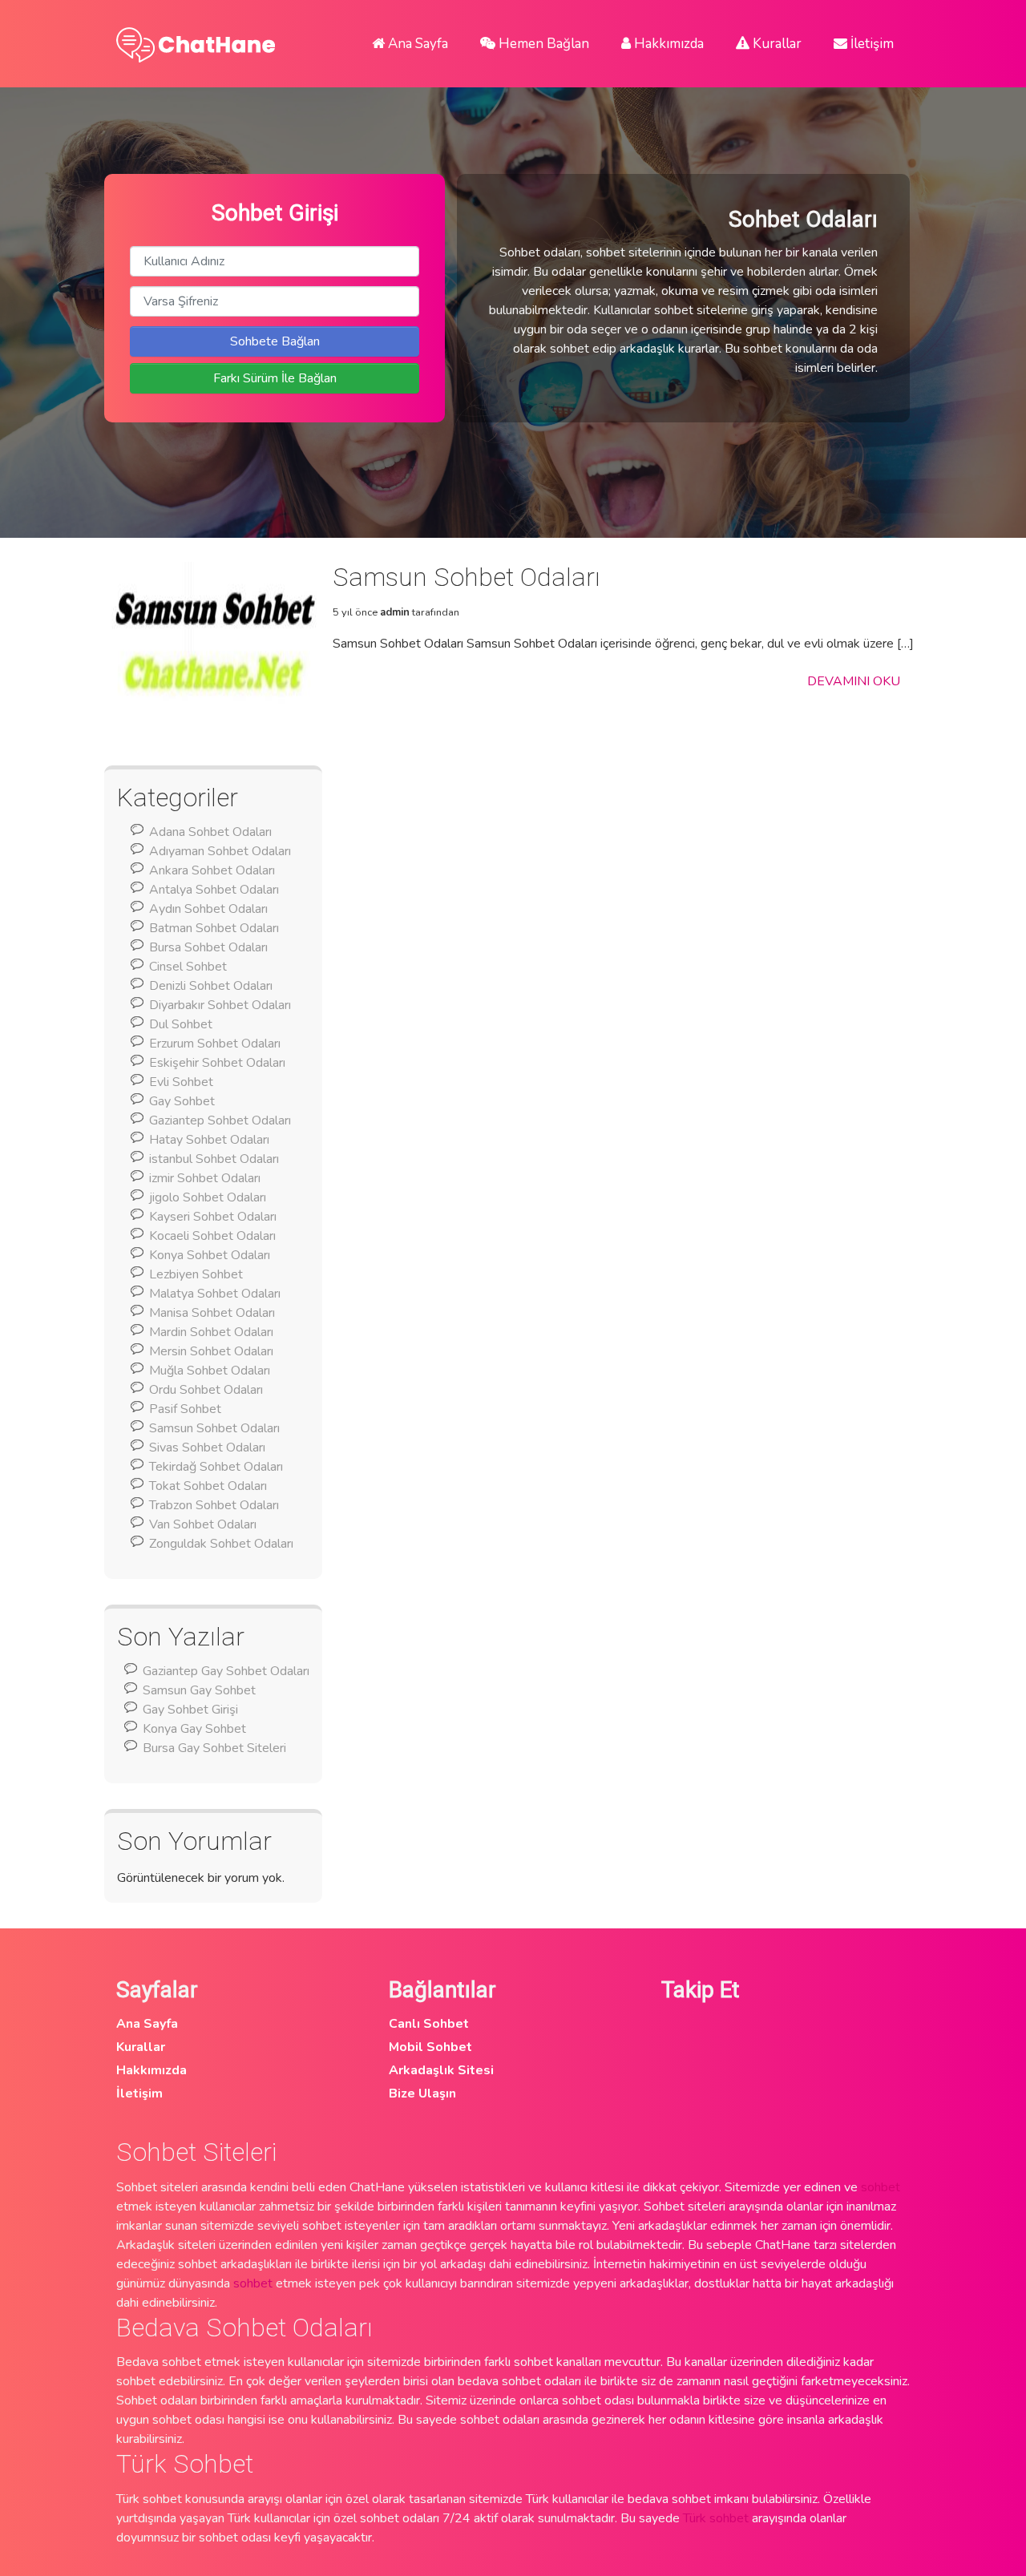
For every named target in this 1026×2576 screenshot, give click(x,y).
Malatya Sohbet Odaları (215, 1294)
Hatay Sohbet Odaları (209, 1140)
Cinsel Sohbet (188, 967)
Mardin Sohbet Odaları (211, 1332)
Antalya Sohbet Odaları (214, 890)
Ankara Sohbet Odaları (212, 870)
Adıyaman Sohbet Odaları (220, 851)
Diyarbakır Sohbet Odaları (220, 1005)
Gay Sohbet (182, 1101)
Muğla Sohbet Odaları (210, 1371)
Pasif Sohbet (185, 1409)
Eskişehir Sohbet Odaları (217, 1063)
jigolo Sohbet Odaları (208, 1197)
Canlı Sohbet (429, 2024)
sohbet (881, 2187)
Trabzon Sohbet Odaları (214, 1505)
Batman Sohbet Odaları (214, 928)
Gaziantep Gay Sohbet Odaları (226, 1671)
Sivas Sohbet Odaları (207, 1447)
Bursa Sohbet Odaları (208, 947)
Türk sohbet (716, 2518)
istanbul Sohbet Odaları (214, 1159)
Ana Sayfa (416, 44)
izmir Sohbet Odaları (205, 1178)
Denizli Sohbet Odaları (211, 986)
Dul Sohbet (181, 1024)
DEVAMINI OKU (854, 681)
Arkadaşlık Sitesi (441, 2070)
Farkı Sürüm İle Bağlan (275, 378)
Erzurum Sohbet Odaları (215, 1044)
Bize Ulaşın (422, 2094)
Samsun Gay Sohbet (199, 1690)
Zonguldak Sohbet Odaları (221, 1544)
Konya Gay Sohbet (194, 1729)
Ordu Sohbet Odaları (206, 1390)
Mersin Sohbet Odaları (211, 1351)
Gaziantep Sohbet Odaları (220, 1120)
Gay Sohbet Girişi (190, 1710)
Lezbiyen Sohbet (196, 1274)
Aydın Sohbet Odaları (208, 909)
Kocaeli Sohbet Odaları (212, 1236)
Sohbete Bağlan (275, 341)
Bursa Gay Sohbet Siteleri (214, 1748)
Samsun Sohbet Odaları (214, 1428)
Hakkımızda (667, 44)
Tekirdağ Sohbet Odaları (216, 1467)
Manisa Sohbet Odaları (212, 1313)
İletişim (870, 44)
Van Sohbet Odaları (203, 1524)
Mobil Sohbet (430, 2047)
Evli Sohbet (181, 1082)
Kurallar (776, 44)
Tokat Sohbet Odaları (208, 1486)
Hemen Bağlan (542, 44)
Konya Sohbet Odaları (210, 1255)
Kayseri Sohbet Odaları (213, 1217)
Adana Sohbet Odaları (210, 832)
